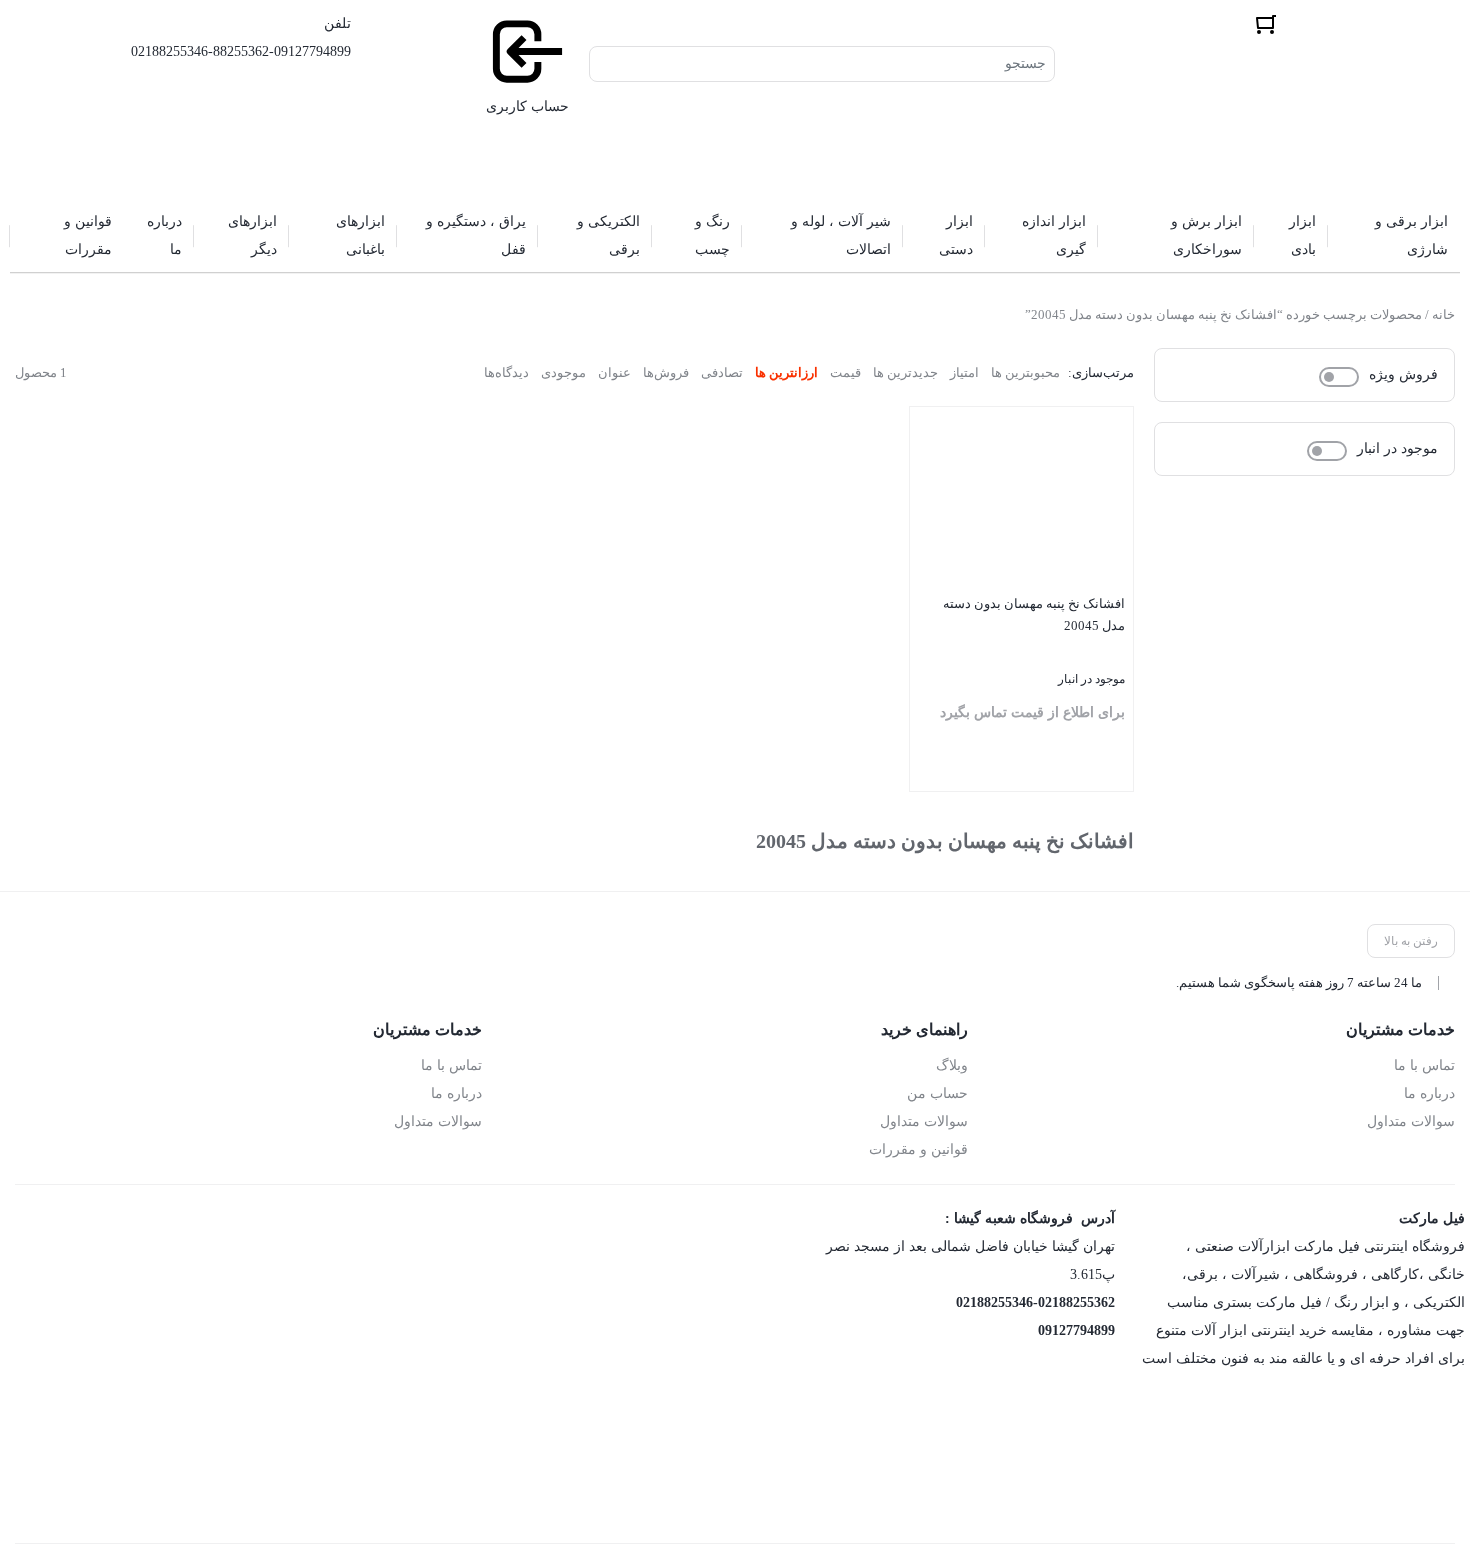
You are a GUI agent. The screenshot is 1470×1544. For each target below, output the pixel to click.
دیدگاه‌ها (506, 372)
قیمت (845, 372)
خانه (1443, 314)
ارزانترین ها (786, 372)
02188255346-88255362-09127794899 (241, 51)
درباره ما (1429, 1093)
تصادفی (722, 372)
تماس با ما (1424, 1065)
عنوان (614, 372)
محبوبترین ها (1025, 372)
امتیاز (964, 372)
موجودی (563, 372)
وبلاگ (952, 1065)
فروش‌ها (666, 372)
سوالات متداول (1411, 1121)
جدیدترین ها (905, 372)
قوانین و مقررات (918, 1149)
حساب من (937, 1093)
